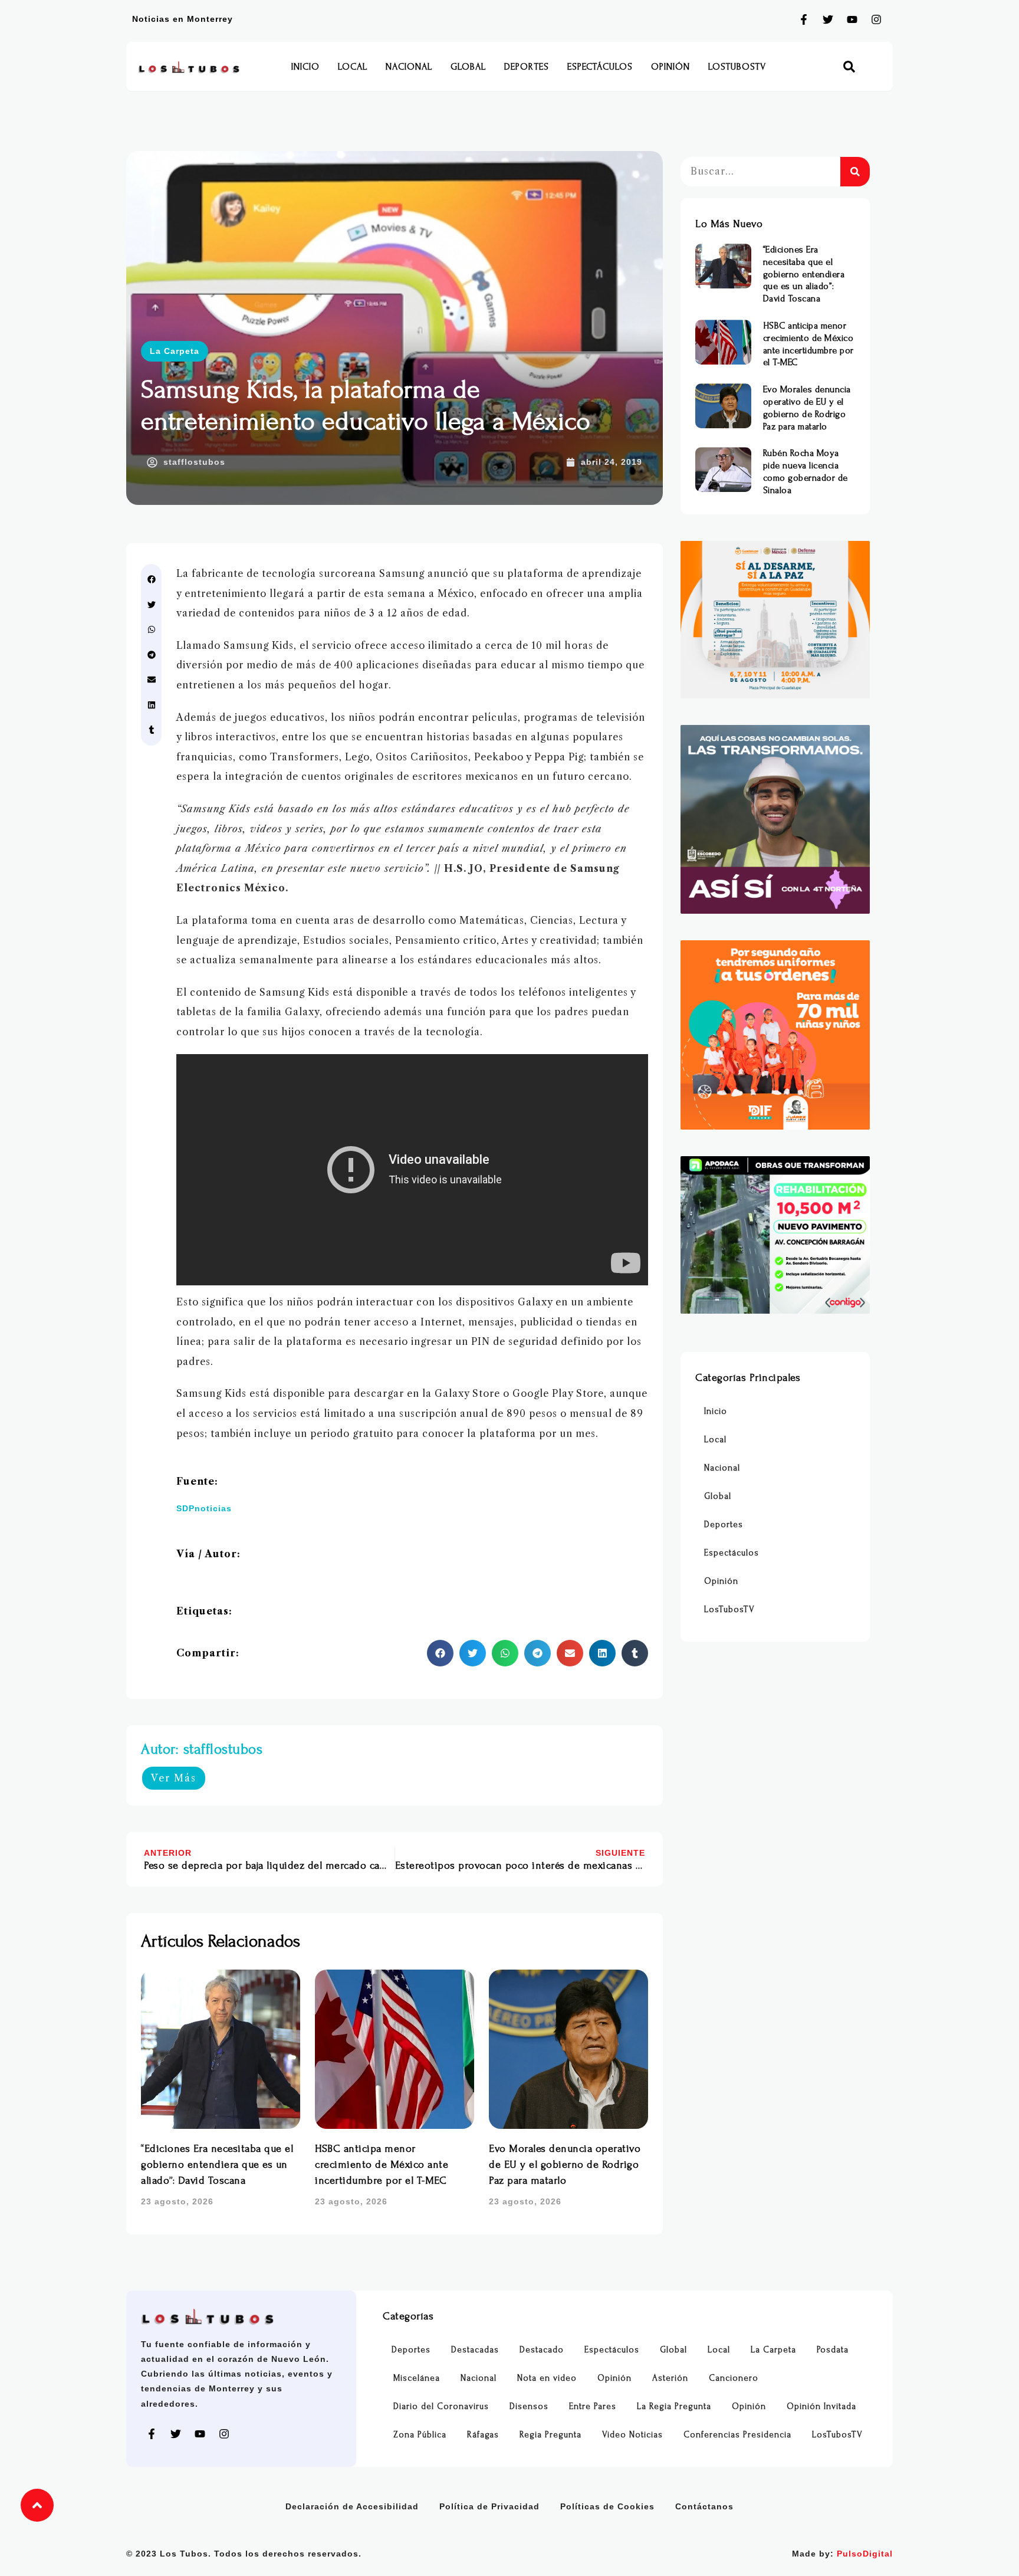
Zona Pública (420, 2435)
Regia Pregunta (550, 2435)
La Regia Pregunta (674, 2406)
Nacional (409, 67)
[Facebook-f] (804, 19)
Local (353, 67)
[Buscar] (855, 172)
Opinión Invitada (821, 2406)
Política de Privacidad (489, 2506)
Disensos (529, 2406)
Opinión (670, 67)
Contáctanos (704, 2506)
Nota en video (547, 2378)
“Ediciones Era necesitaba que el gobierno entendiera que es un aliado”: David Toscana (217, 2165)
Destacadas (475, 2350)
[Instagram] (876, 19)
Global (468, 67)
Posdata (833, 2350)
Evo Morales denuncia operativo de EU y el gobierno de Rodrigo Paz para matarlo (565, 2165)
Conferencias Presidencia (737, 2435)
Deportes (527, 67)
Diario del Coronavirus (441, 2406)
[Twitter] (828, 19)
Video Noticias (632, 2435)
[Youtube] (852, 19)
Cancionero (734, 2378)
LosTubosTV (737, 67)
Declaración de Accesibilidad (352, 2506)
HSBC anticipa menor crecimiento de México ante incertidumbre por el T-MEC (382, 2165)
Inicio (305, 67)
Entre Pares (593, 2406)
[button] (849, 67)
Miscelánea (417, 2378)
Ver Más (174, 1778)
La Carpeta (175, 351)
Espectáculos (600, 67)
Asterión (670, 2378)
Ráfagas (483, 2435)
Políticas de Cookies (607, 2506)
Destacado (542, 2350)
